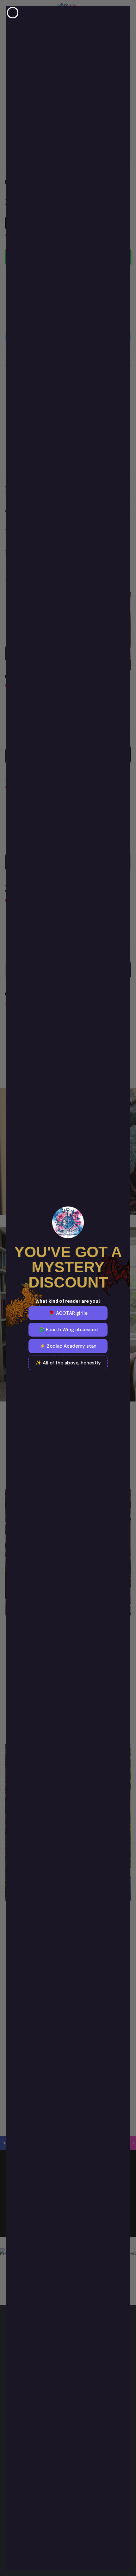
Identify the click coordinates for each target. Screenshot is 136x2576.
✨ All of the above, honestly (68, 1363)
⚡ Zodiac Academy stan (68, 1346)
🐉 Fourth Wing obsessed (68, 1330)
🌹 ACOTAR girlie (68, 1313)
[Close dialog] (13, 13)
